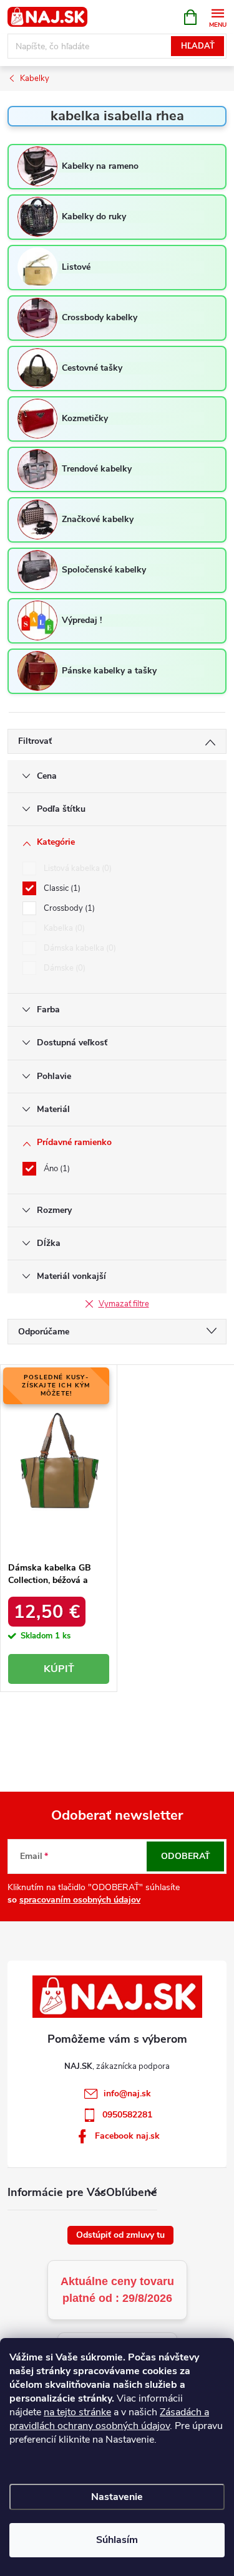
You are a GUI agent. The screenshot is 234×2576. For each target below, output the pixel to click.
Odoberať (186, 1856)
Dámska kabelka (79, 948)
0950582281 (127, 2115)
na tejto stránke (77, 2412)
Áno (56, 1169)
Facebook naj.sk (127, 2136)
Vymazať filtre (124, 1304)
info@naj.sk (127, 2094)
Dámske (63, 968)
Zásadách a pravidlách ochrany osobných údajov (109, 2419)
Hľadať (198, 46)
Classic (61, 888)
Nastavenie (117, 2497)
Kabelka (63, 928)
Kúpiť (59, 1669)
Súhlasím (117, 2540)
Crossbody (68, 908)
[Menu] (217, 17)
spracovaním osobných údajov (80, 1900)
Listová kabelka (76, 868)
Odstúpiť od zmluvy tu (120, 2235)
